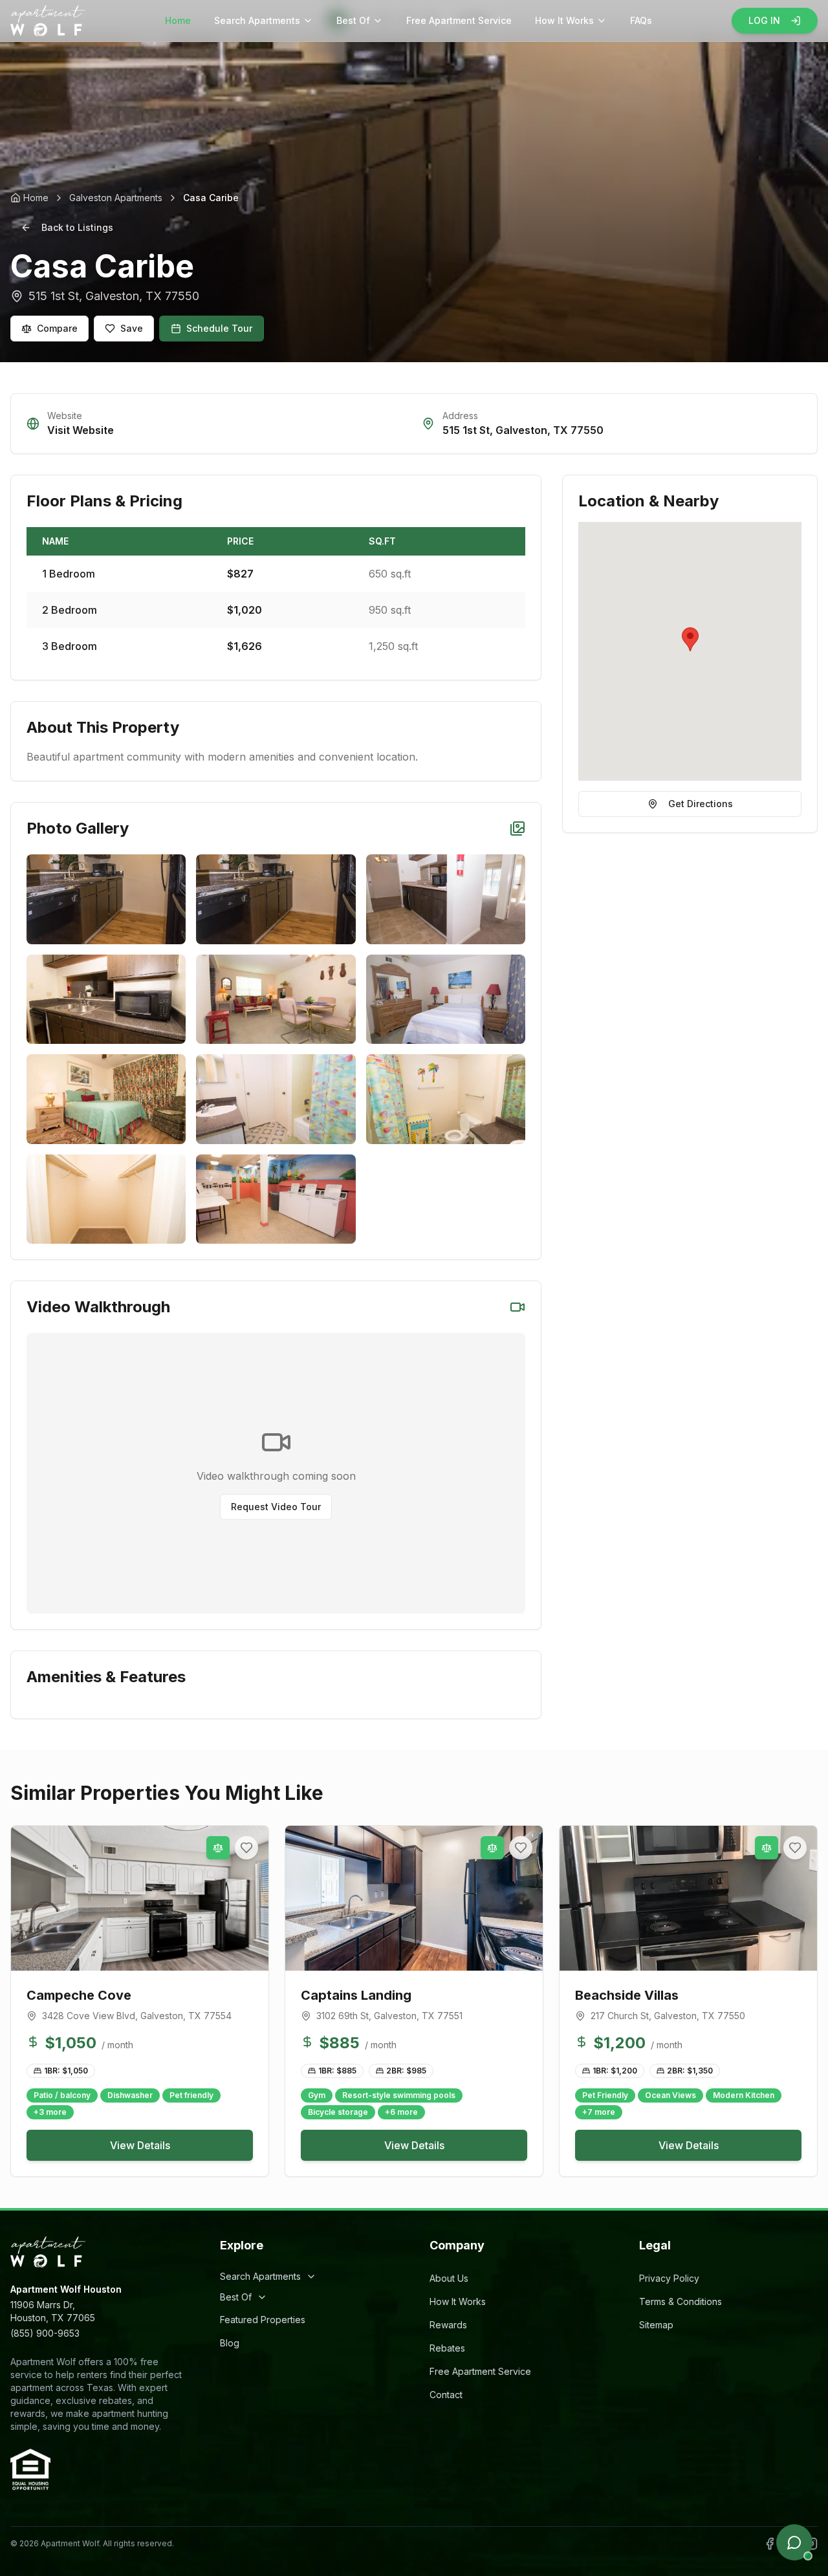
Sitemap (656, 2325)
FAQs (641, 20)
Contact (446, 2395)
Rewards (448, 2325)
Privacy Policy (669, 2278)
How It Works (564, 20)
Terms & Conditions (681, 2301)
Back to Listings (77, 227)
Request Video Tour (276, 1507)
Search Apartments (257, 20)
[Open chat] (794, 2542)
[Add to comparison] (218, 1848)
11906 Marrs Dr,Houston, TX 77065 (53, 2311)
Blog (230, 2343)
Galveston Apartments (116, 198)
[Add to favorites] (246, 1848)
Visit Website (81, 430)
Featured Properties (263, 2320)
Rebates (447, 2348)
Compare (57, 328)
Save (132, 328)
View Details (140, 2145)
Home (178, 20)
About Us (449, 2278)
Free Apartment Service (459, 20)
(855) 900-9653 (45, 2333)
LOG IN (764, 20)
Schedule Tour (219, 328)
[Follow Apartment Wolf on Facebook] (770, 2544)
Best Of (353, 20)
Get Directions (701, 804)
